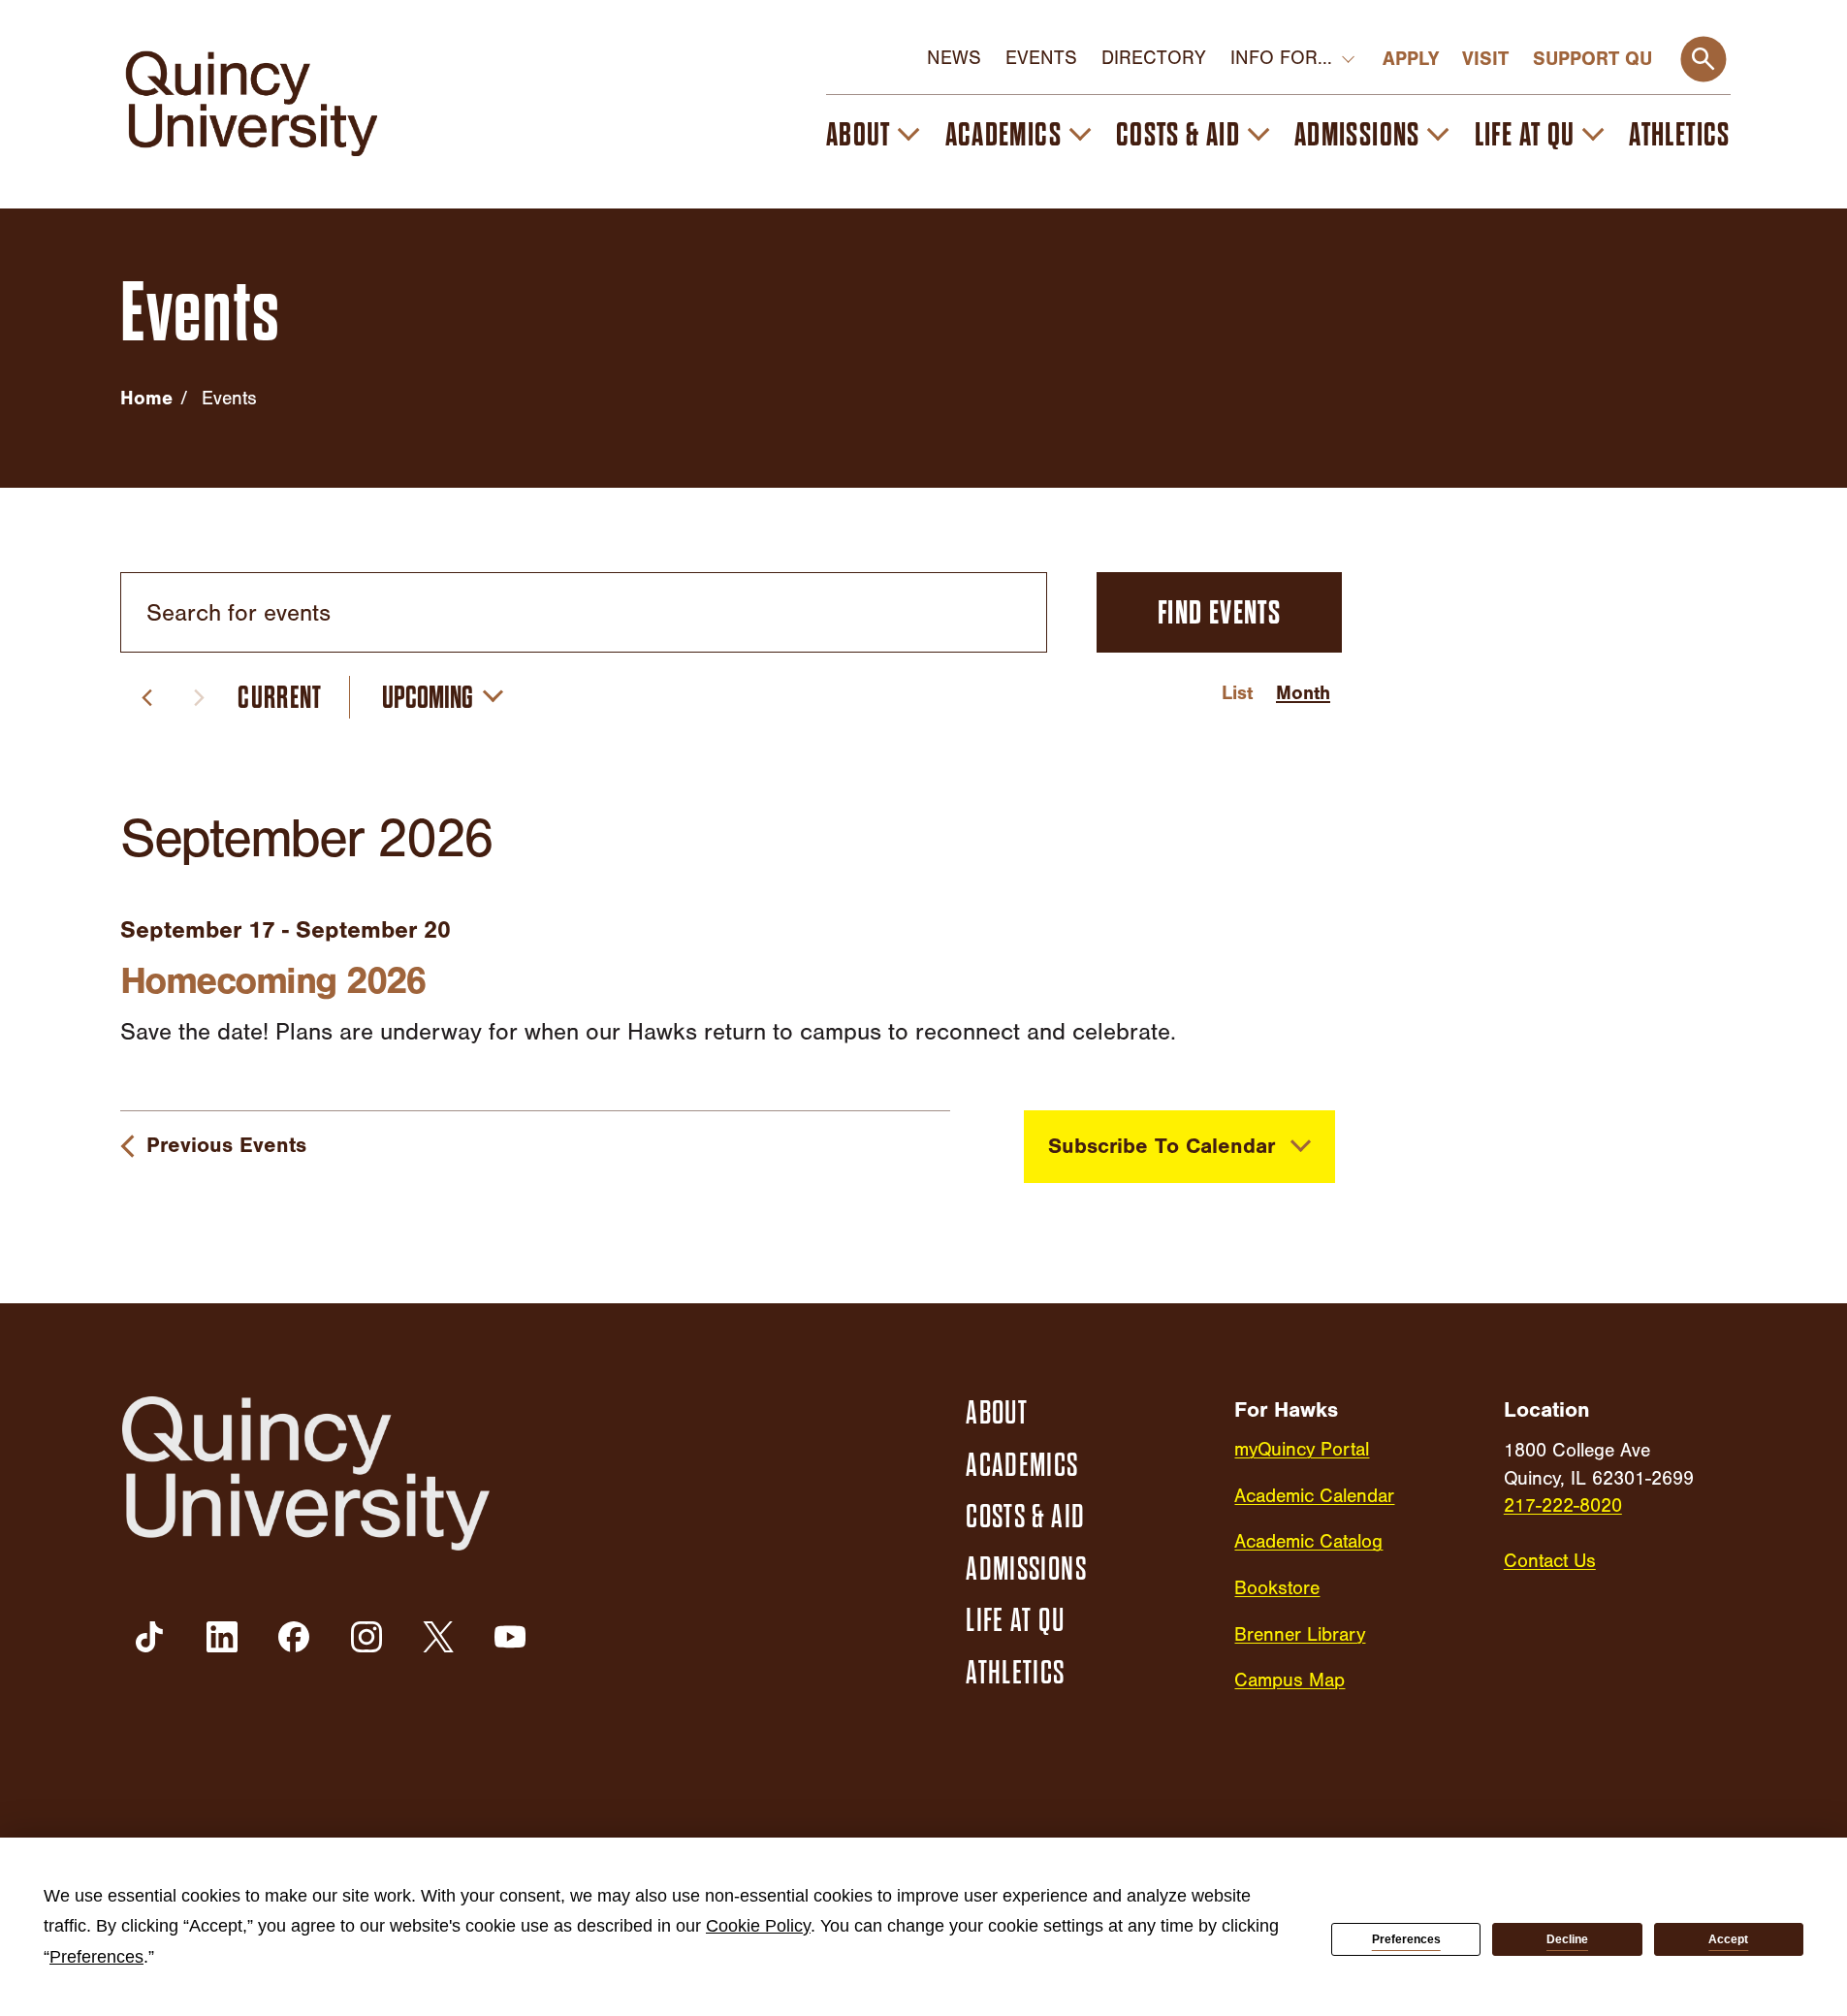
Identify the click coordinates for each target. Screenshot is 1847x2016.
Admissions (1357, 134)
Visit (1485, 59)
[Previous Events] (147, 698)
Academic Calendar (1314, 1496)
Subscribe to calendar (1162, 1146)
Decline (1567, 1939)
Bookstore (1277, 1588)
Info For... (1281, 58)
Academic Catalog (1308, 1542)
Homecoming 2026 (273, 981)
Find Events (1219, 612)
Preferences (1406, 1939)
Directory (1154, 58)
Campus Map (1290, 1680)
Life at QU (1525, 134)
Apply (1411, 59)
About (859, 134)
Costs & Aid (1178, 134)
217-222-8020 (1563, 1506)
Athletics (1680, 134)
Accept (1728, 1939)
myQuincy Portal (1302, 1450)
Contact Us (1550, 1561)
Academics (1004, 134)
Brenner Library (1300, 1635)
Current (280, 698)
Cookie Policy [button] (758, 1926)
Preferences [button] (96, 1957)
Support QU (1592, 59)
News (954, 58)
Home (146, 398)
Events (1041, 58)
